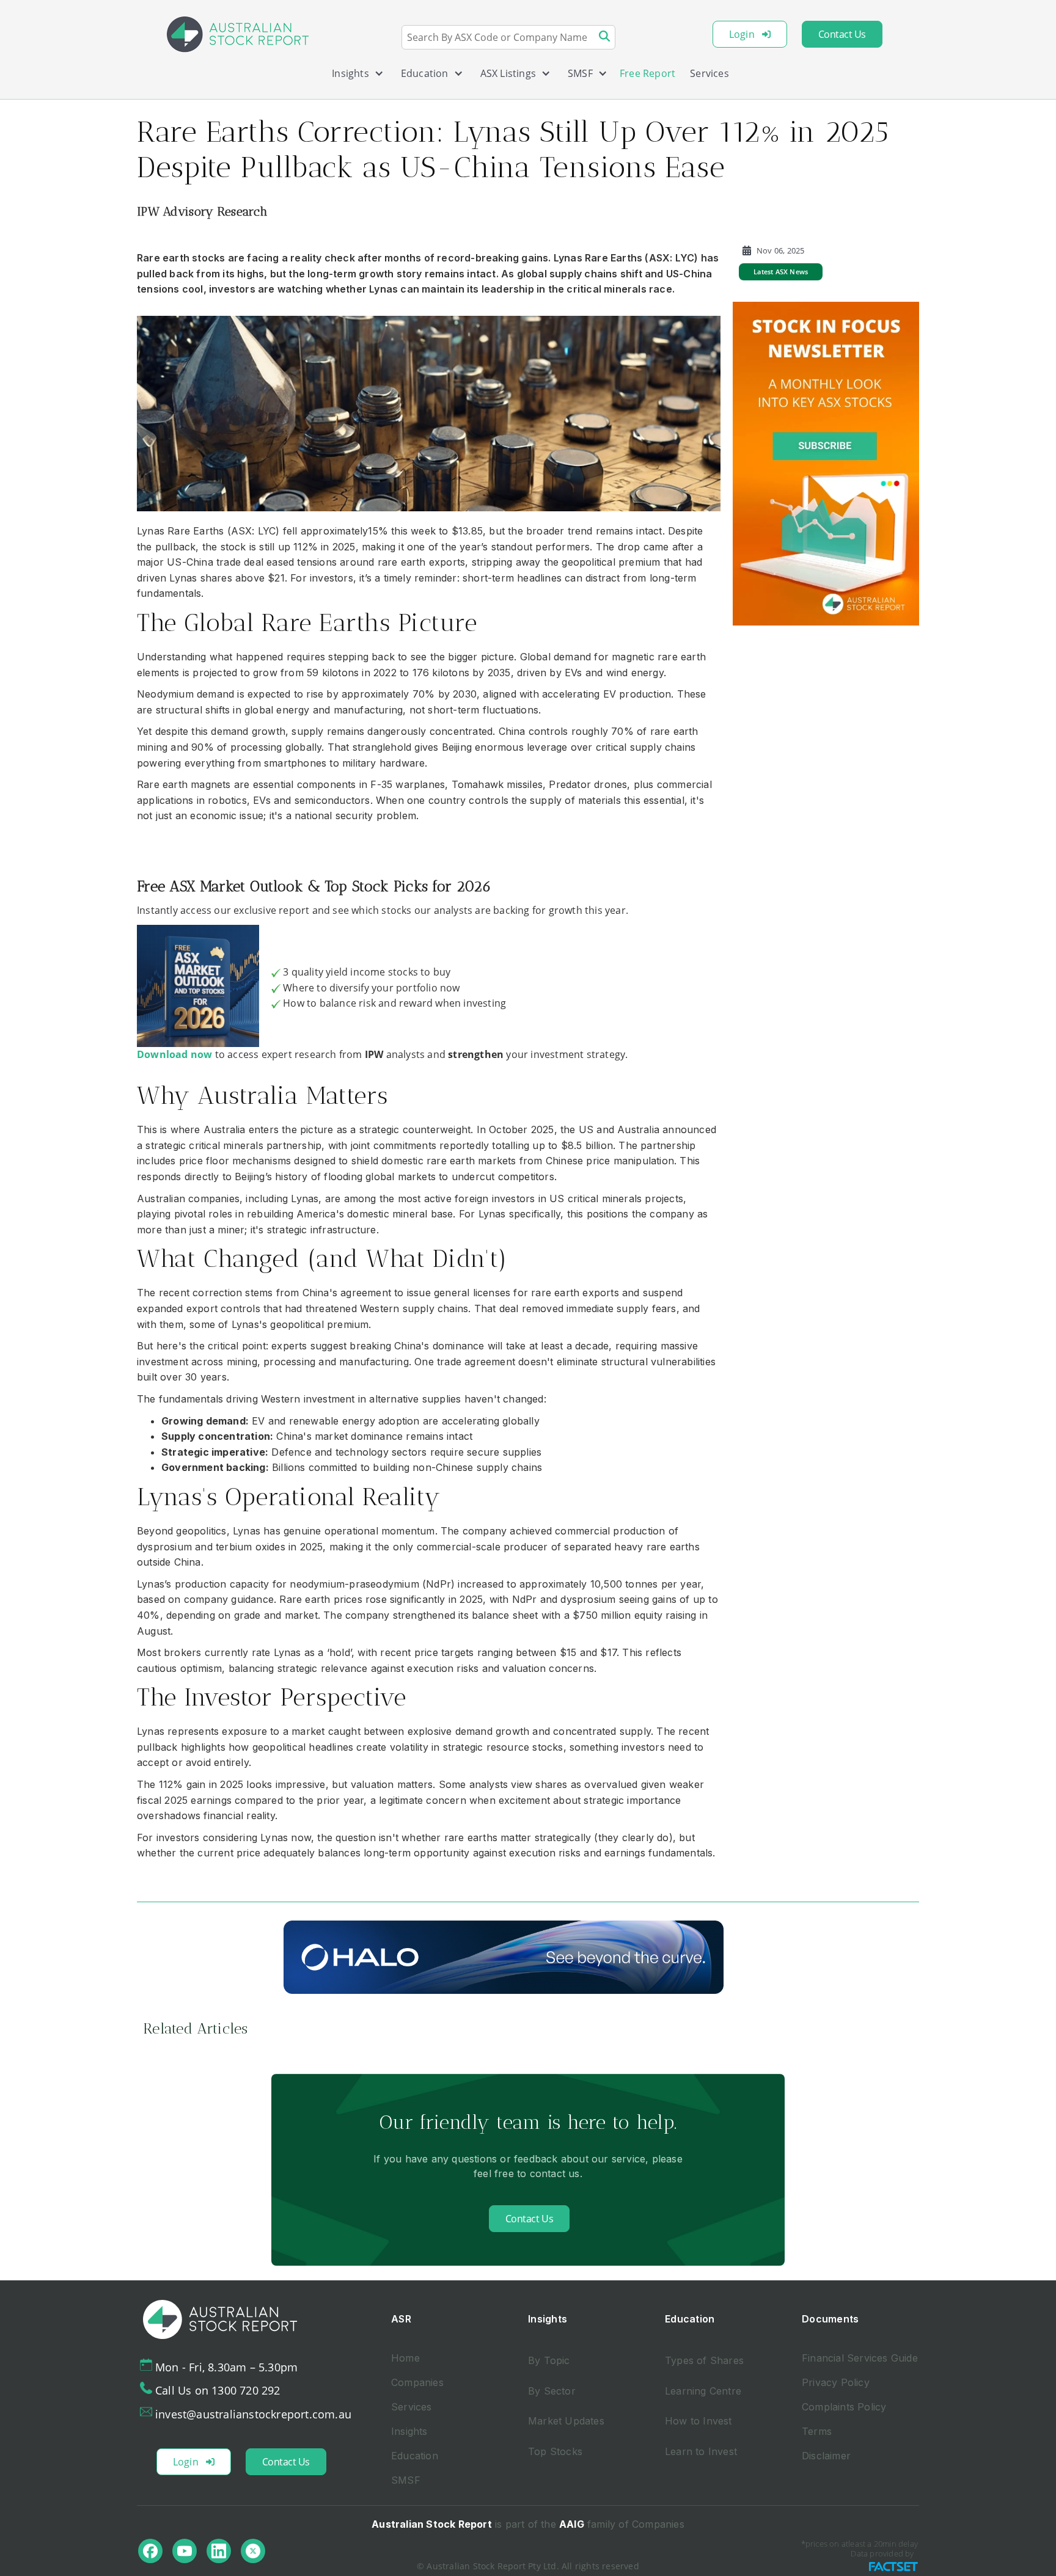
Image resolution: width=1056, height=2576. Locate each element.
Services (710, 73)
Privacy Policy (836, 2382)
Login (742, 34)
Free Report (647, 73)
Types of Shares (704, 2360)
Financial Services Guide (860, 2358)
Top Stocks (555, 2451)
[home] (238, 34)
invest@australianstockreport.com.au (253, 2414)
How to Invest (698, 2421)
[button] (353, 76)
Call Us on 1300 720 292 (218, 2390)
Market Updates (566, 2421)
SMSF (406, 2480)
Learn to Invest (701, 2451)
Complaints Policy (844, 2407)
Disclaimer (826, 2456)
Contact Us (842, 34)
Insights (409, 2431)
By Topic (549, 2360)
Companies (417, 2382)
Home (405, 2358)
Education (415, 2456)
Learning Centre (703, 2391)
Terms (817, 2431)
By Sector (552, 2391)
